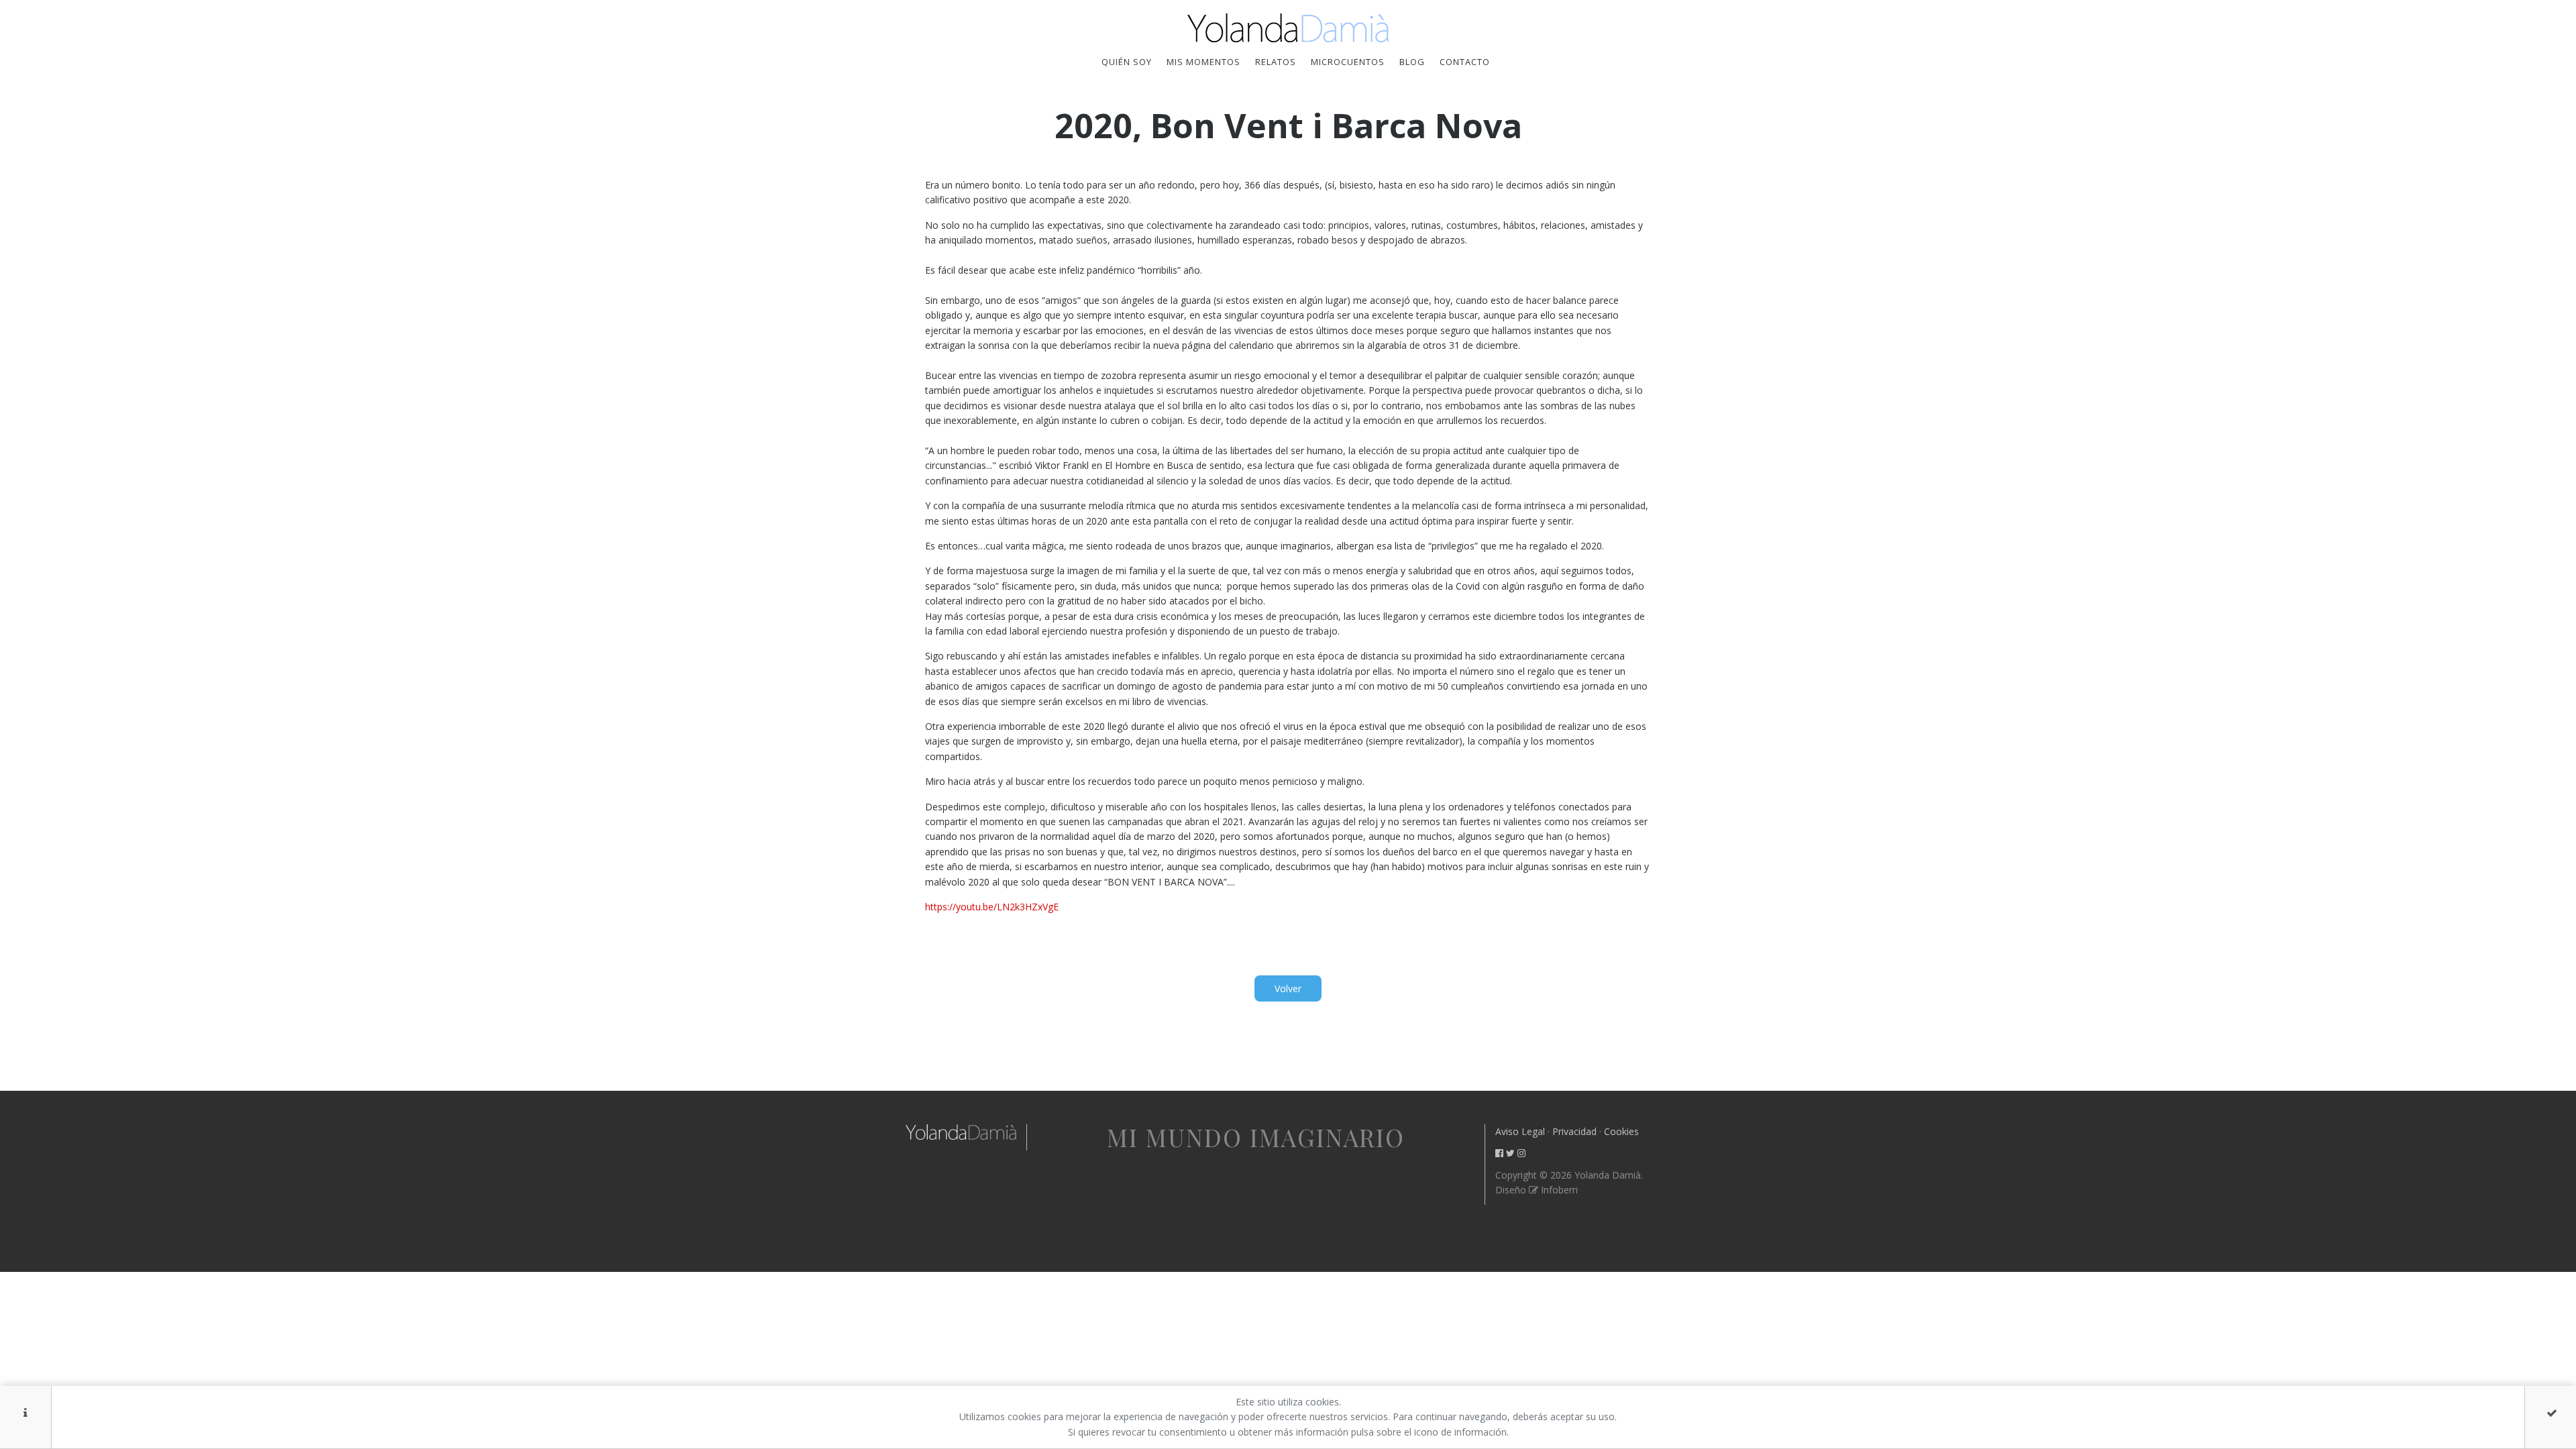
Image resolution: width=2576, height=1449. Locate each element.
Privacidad (1574, 1131)
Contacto (1465, 62)
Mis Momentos (1203, 62)
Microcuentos (1348, 62)
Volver (1288, 988)
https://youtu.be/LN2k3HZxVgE (992, 907)
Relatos (1276, 62)
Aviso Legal (1520, 1131)
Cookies (1621, 1131)
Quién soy (1127, 62)
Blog (1412, 62)
